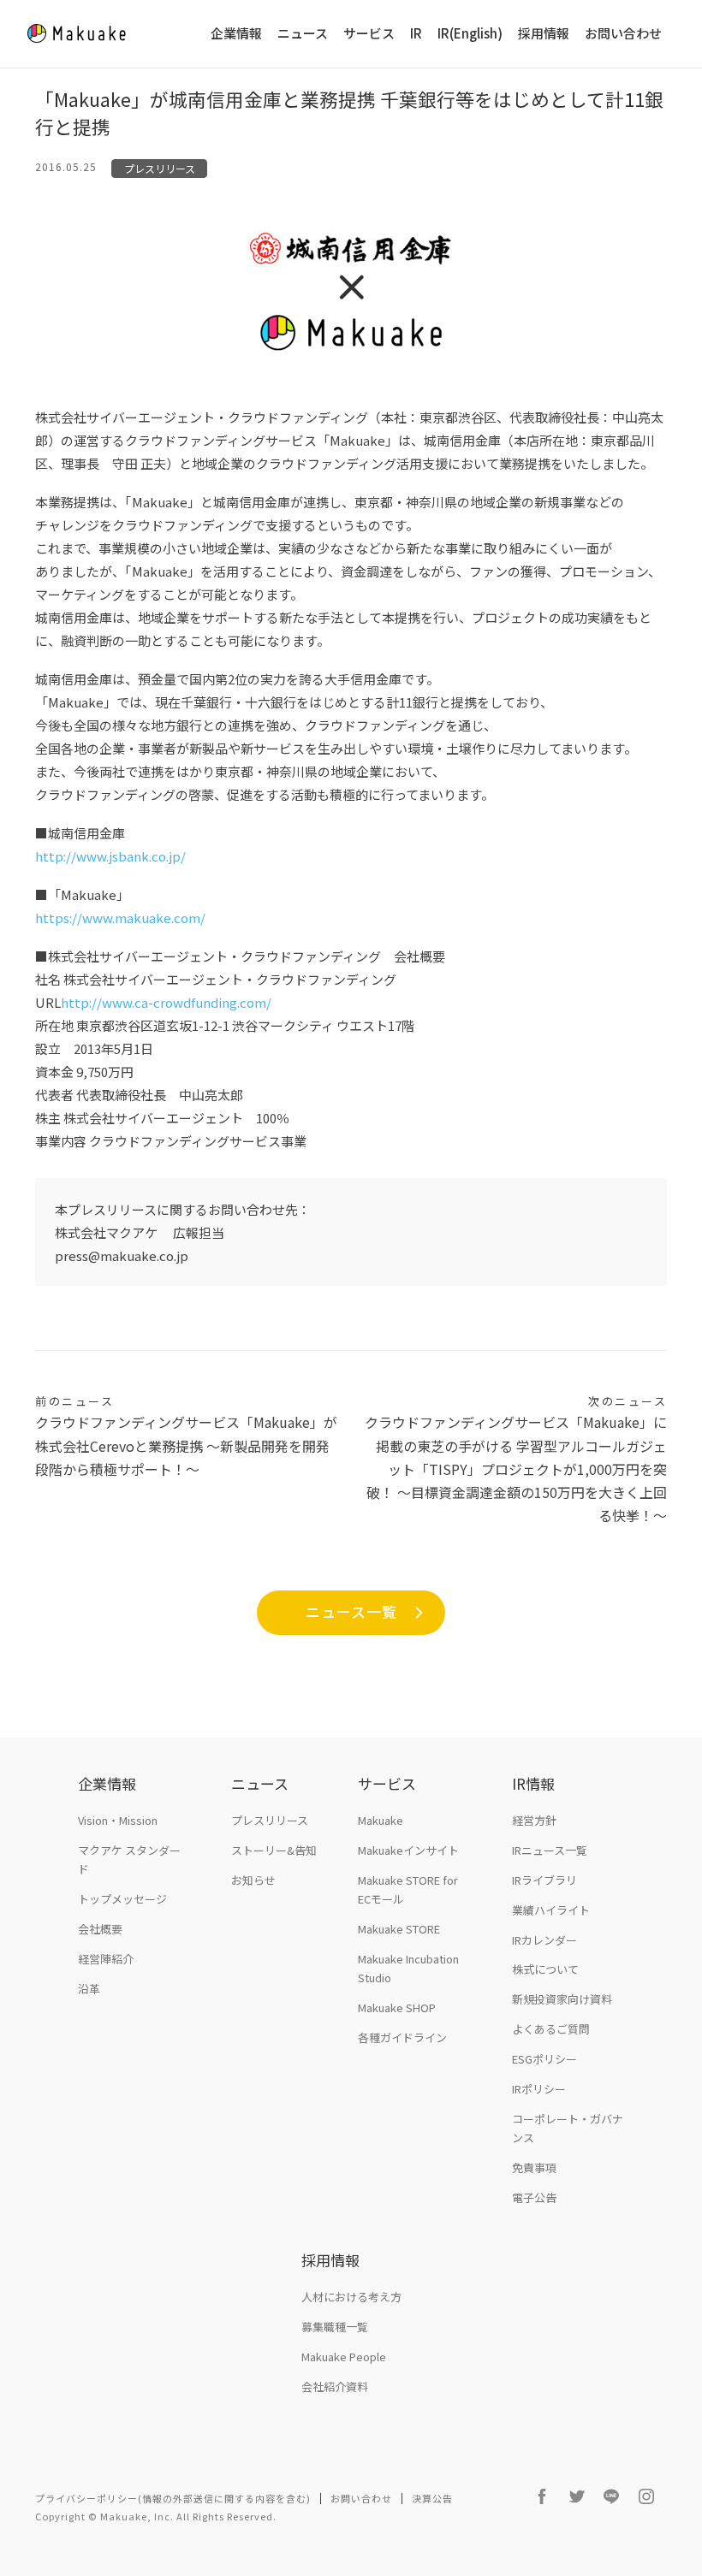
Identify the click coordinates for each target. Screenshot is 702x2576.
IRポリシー (539, 2089)
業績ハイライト (551, 1910)
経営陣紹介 (106, 1959)
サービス (369, 34)
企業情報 (236, 34)
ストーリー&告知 (274, 1850)
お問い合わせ (623, 34)
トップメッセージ (122, 1899)
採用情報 (544, 34)
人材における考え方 (351, 2297)
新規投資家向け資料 (562, 1999)
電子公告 (534, 2197)
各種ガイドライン (402, 2037)
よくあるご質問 (551, 2029)
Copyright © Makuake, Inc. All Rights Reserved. (156, 2516)
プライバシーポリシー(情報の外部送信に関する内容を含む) (173, 2498)
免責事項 (534, 2167)
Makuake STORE (399, 1929)
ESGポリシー (544, 2059)
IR (416, 34)
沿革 (89, 1989)
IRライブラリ (544, 1880)
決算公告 (432, 2498)
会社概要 (100, 1929)
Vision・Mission (118, 1820)
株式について (545, 1969)
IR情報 (533, 1783)
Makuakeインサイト (408, 1850)
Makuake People (344, 2357)
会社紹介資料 (335, 2387)
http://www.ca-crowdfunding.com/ (166, 1002)
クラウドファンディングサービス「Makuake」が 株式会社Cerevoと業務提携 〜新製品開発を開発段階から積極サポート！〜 (186, 1436)
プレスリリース (160, 168)
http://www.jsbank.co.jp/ (112, 856)
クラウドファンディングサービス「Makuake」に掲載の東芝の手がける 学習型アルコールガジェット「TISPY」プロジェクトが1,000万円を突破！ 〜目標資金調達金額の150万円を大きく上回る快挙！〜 (516, 1459)
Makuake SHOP (397, 2008)
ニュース (303, 34)
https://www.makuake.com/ (122, 918)
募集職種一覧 (335, 2327)
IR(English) (470, 34)
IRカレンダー (544, 1940)
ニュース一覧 (351, 1611)
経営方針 (534, 1820)
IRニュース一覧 (550, 1850)
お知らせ (253, 1880)
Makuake (381, 1820)
